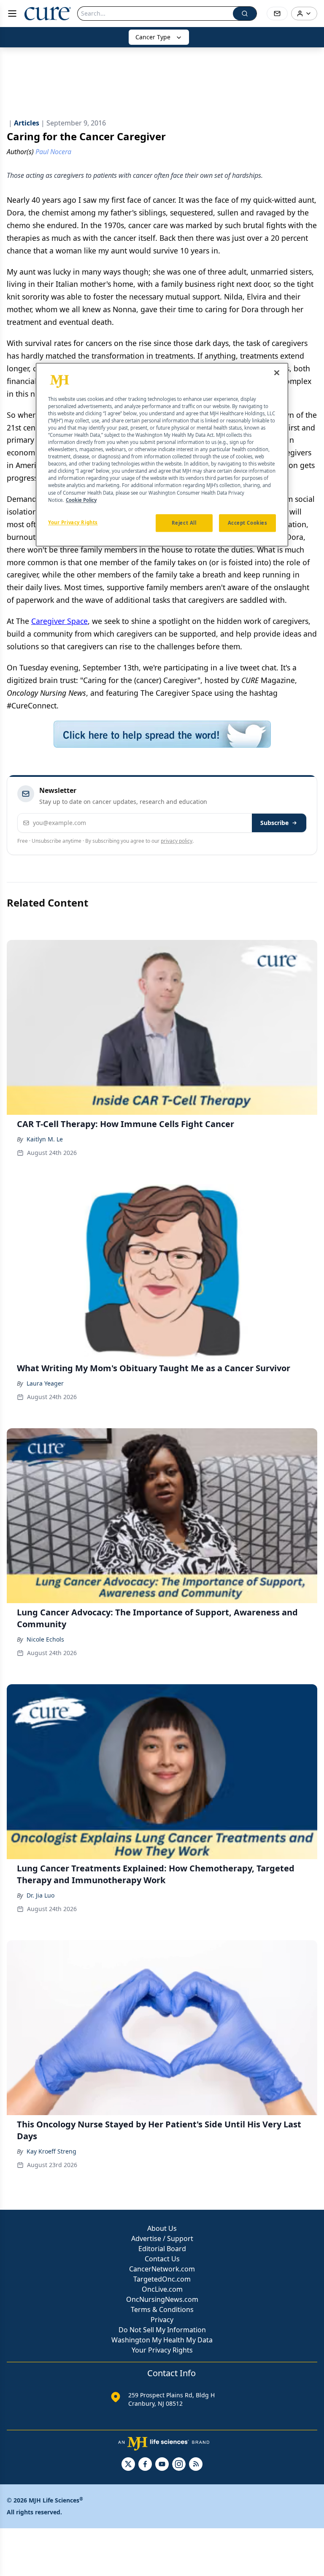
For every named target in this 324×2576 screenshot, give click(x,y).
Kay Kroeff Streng (51, 2151)
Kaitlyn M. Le (45, 1139)
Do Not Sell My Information (162, 2330)
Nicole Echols (45, 1639)
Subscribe (274, 823)
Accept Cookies (248, 523)
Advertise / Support (162, 2238)
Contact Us (162, 2259)
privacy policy (177, 841)
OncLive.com (162, 2289)
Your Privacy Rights (162, 2350)
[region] (162, 455)
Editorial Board (162, 2249)
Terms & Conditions (162, 2309)
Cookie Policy (81, 500)
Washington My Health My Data (162, 2340)
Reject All (184, 523)
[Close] (277, 373)
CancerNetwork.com (162, 2269)
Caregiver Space (59, 621)
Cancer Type (153, 37)
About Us (162, 2228)
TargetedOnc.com (162, 2279)
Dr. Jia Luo (40, 1895)
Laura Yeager (45, 1383)
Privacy (162, 2320)
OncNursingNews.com (162, 2299)
